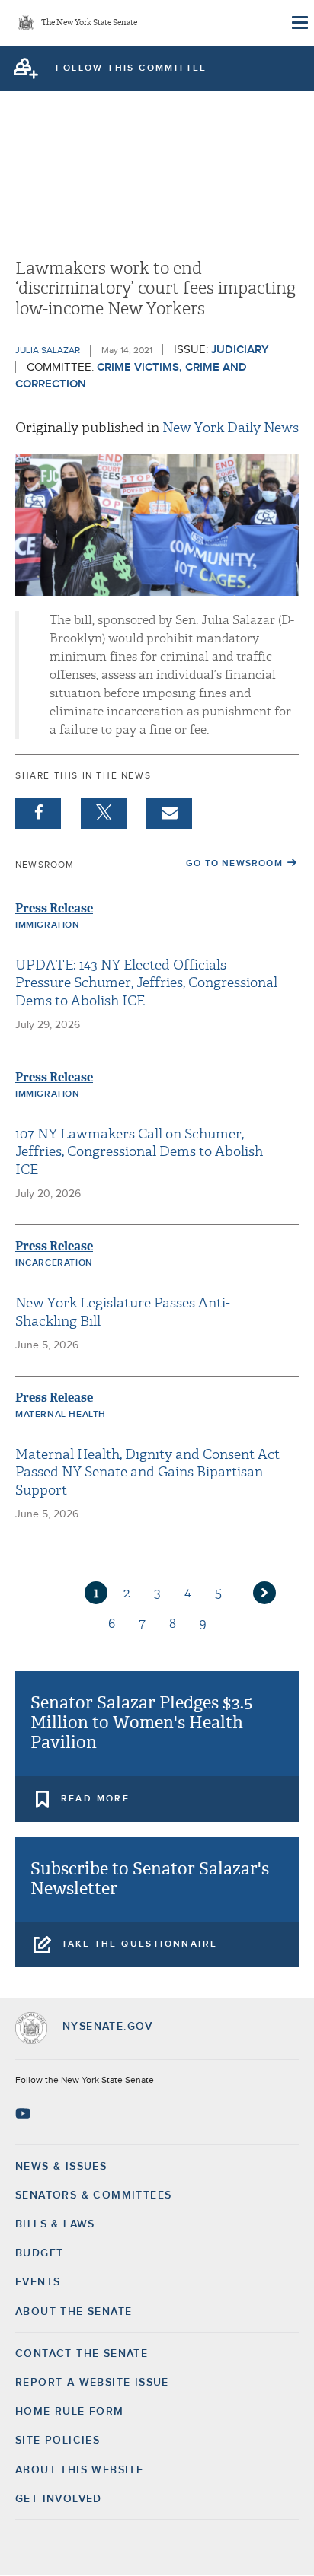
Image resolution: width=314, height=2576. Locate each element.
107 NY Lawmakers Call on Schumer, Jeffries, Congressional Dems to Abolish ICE (139, 1152)
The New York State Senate (89, 23)
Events (38, 2282)
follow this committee (131, 68)
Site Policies (58, 2441)
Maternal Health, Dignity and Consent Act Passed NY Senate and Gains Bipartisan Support (147, 1473)
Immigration (48, 925)
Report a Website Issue (92, 2383)
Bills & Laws (55, 2224)
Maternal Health (61, 1415)
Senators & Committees (93, 2195)
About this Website (79, 2470)
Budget (39, 2253)
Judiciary (240, 350)
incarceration (54, 1263)
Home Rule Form (70, 2412)
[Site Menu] (299, 23)
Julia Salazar (48, 351)
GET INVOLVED (59, 2499)
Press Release (54, 908)
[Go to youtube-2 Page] (25, 2113)
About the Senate (74, 2312)
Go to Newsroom (234, 864)
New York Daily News (231, 428)
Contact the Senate (82, 2354)
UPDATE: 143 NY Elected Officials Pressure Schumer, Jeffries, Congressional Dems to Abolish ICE (146, 983)
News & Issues (61, 2167)
